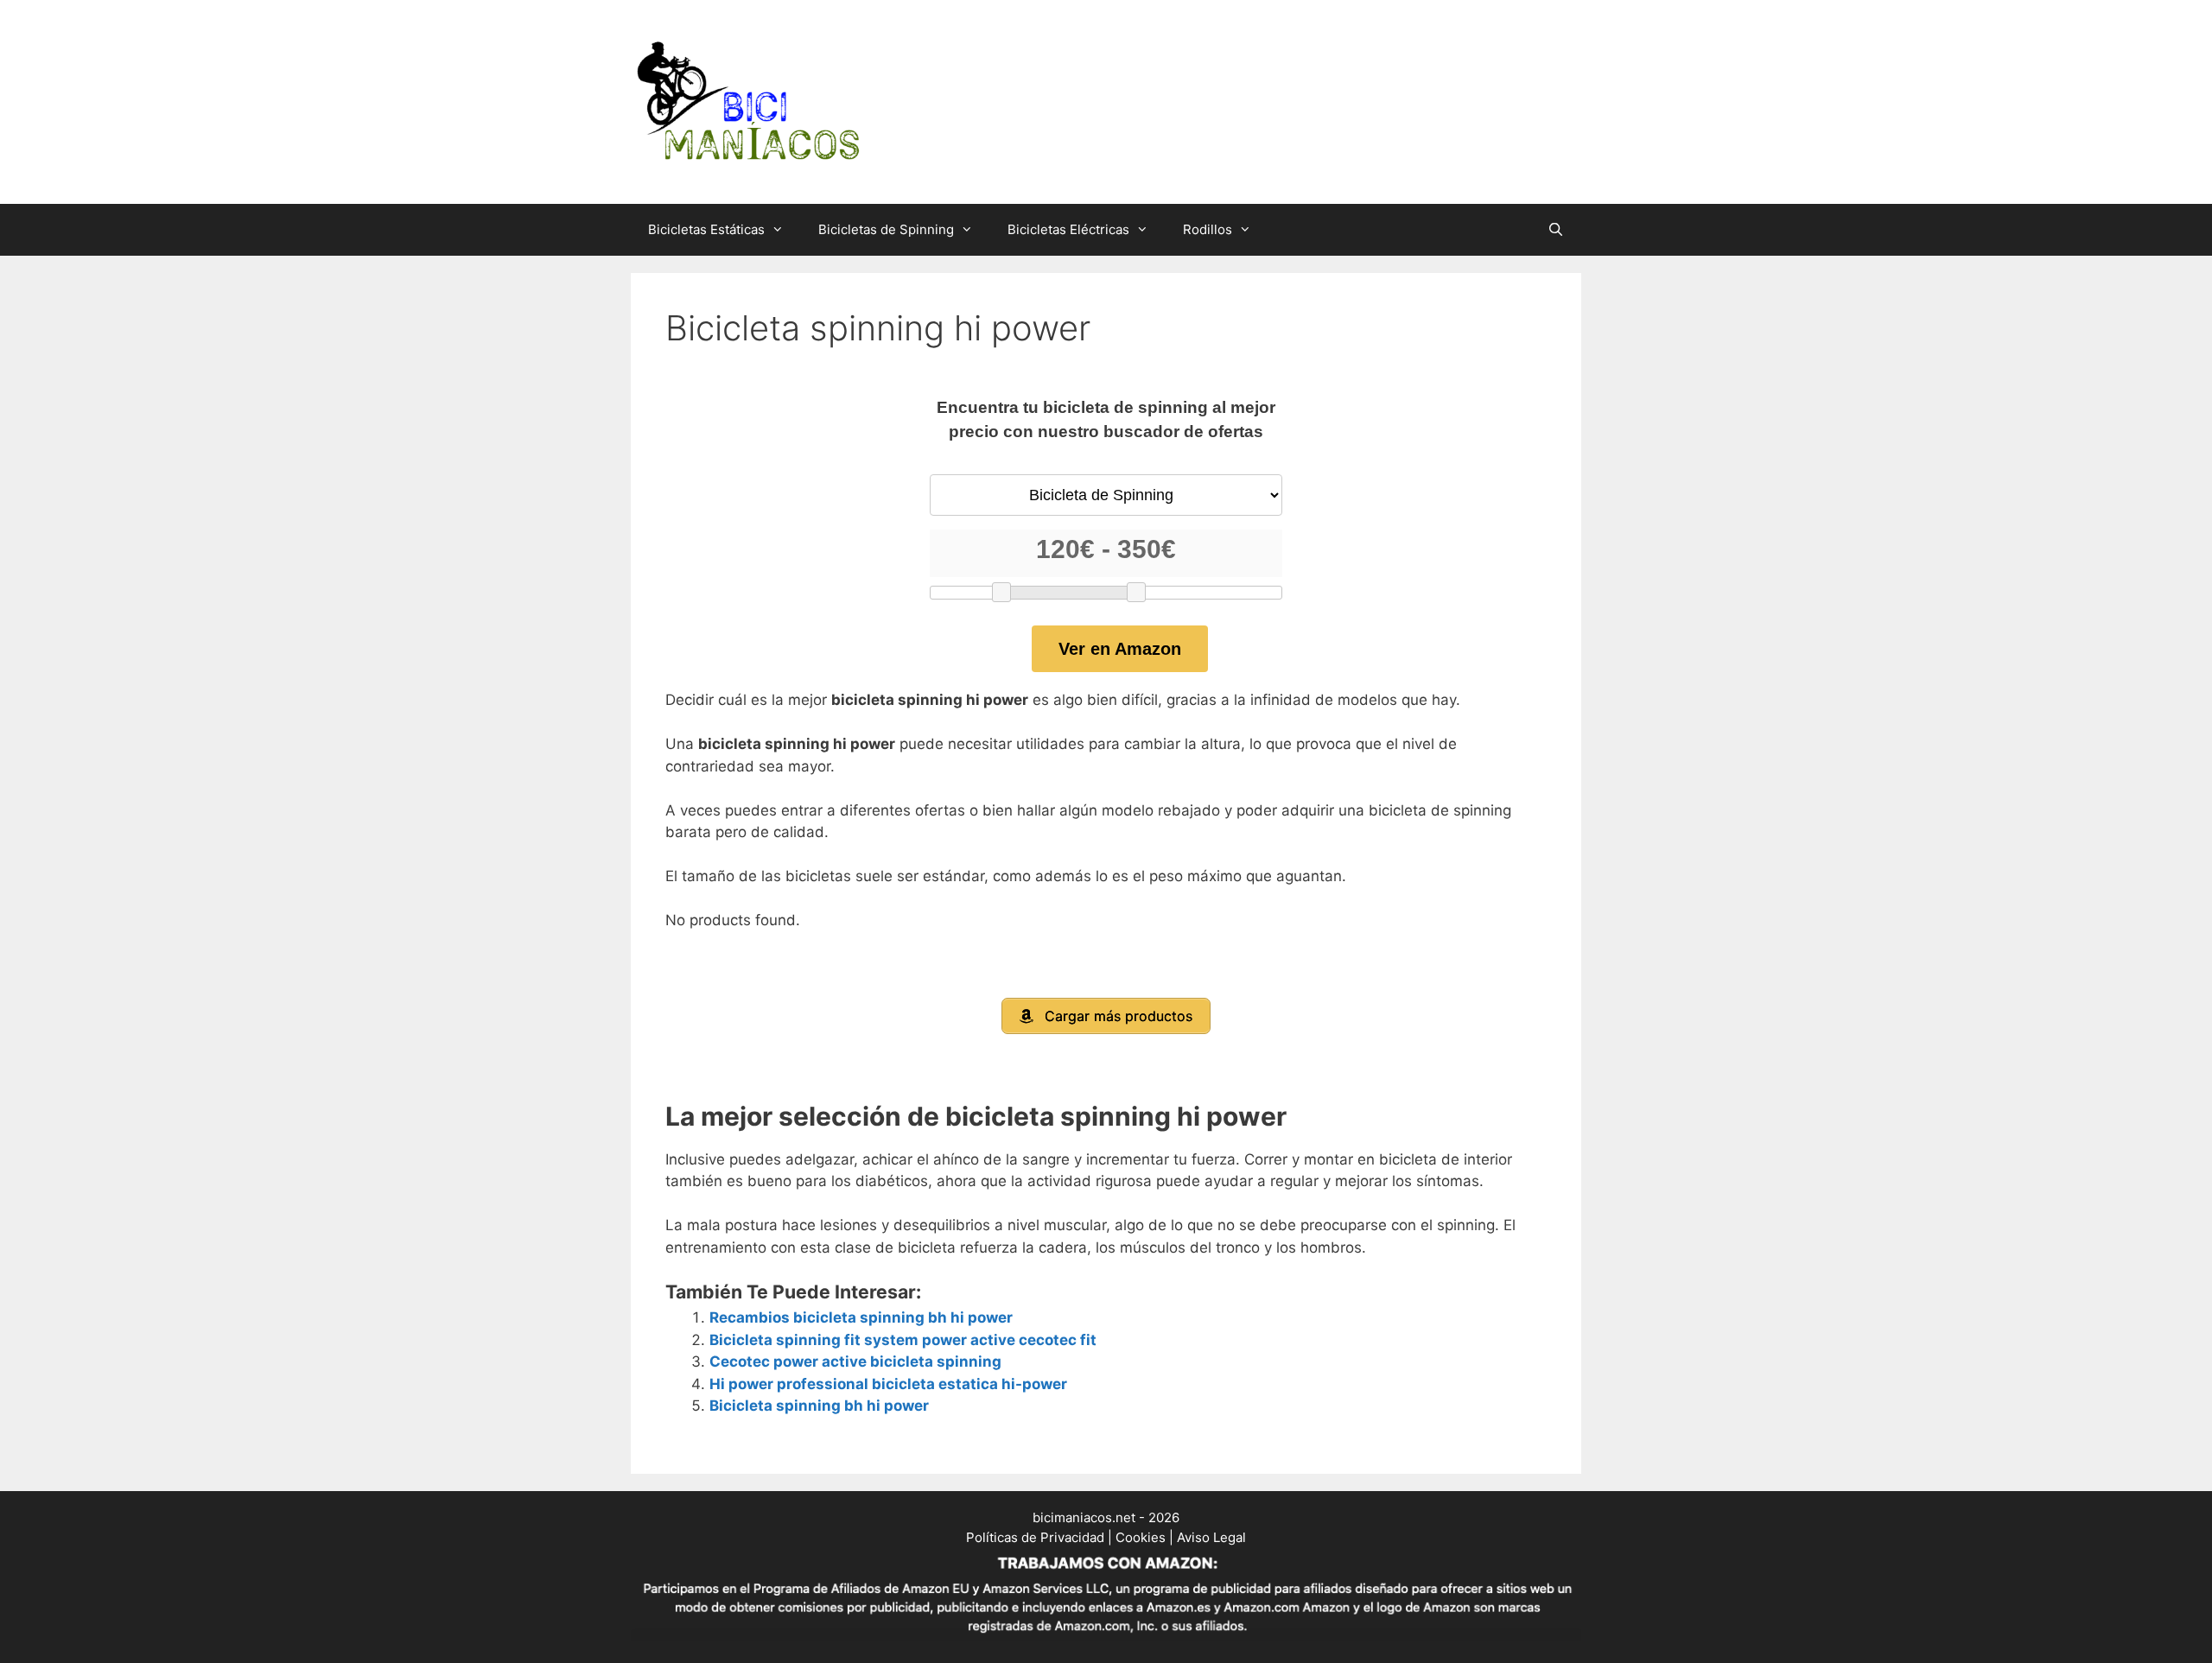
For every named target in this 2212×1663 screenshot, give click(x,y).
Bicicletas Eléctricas (1068, 229)
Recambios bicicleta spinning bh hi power (861, 1317)
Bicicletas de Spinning (886, 229)
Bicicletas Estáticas (706, 229)
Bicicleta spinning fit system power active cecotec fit (903, 1340)
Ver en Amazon (1120, 649)
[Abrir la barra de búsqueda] (1556, 230)
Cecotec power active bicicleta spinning (855, 1362)
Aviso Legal (1211, 1537)
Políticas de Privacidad (1035, 1537)
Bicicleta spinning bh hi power (819, 1406)
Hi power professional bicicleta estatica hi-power (888, 1384)
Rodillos (1208, 229)
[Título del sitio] (747, 101)
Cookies (1141, 1537)
